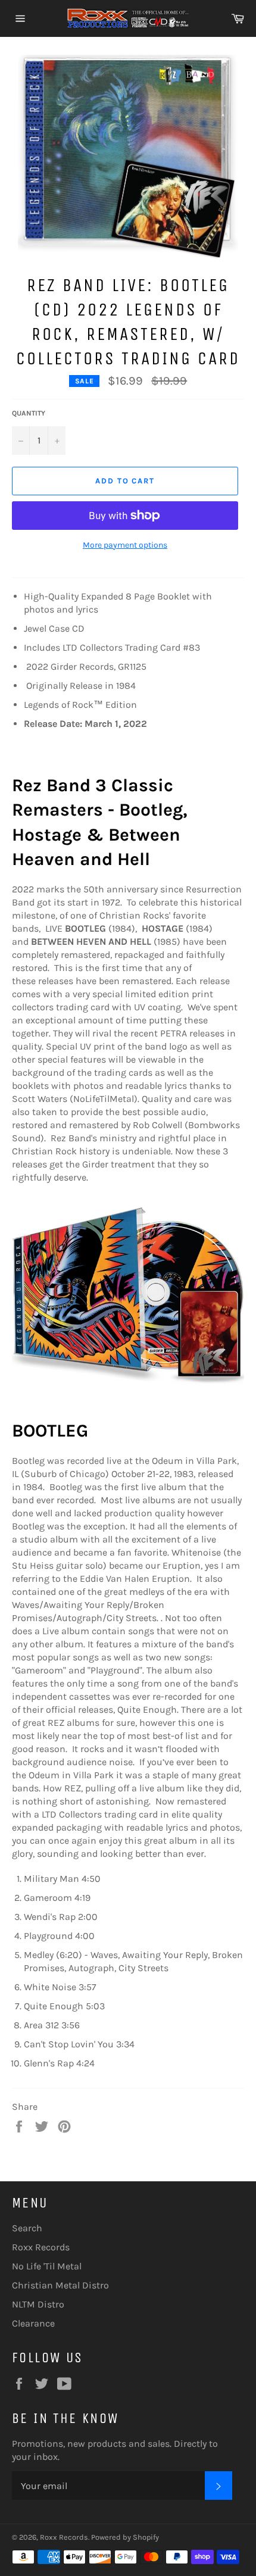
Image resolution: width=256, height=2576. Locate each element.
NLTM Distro (38, 2304)
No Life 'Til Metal (47, 2266)
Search (27, 2228)
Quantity (29, 413)
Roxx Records (41, 2247)
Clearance (33, 2323)
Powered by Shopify (125, 2537)
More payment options (125, 545)
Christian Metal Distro (60, 2285)
